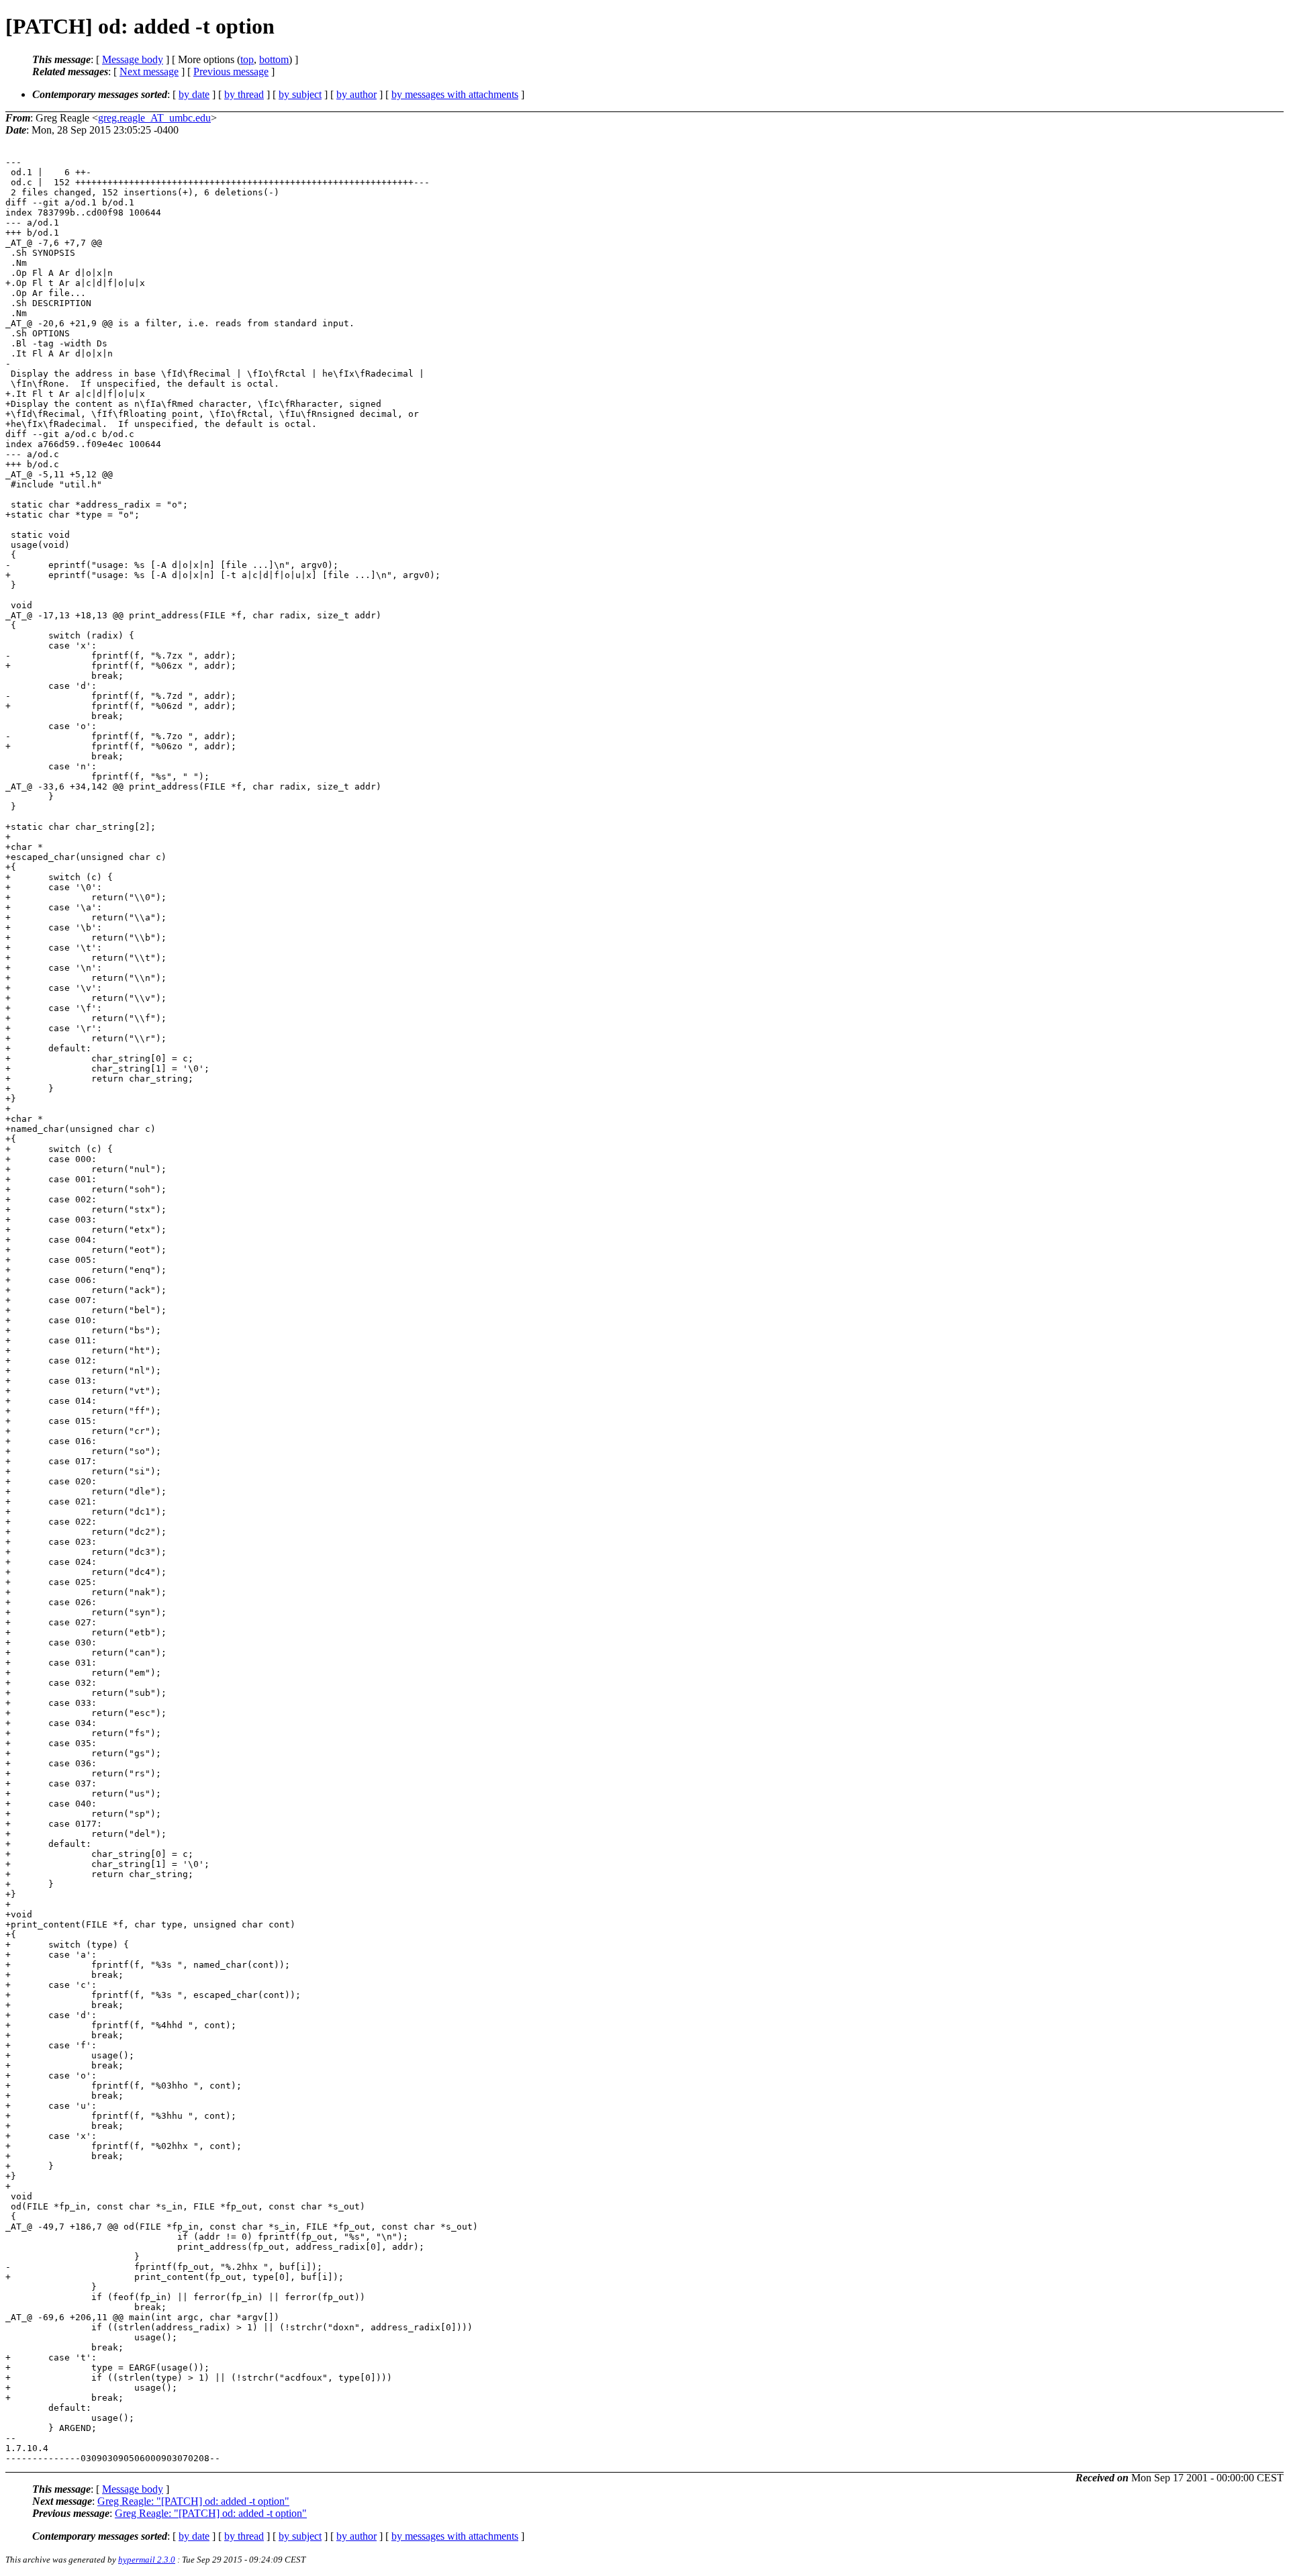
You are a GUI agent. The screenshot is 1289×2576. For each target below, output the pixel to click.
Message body (133, 59)
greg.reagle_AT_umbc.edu (154, 118)
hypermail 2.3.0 (147, 2560)
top (247, 59)
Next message (149, 71)
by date (194, 94)
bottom (274, 59)
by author (356, 94)
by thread (244, 94)
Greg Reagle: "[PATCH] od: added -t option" (193, 2501)
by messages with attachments (455, 94)
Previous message (231, 71)
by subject (300, 94)
